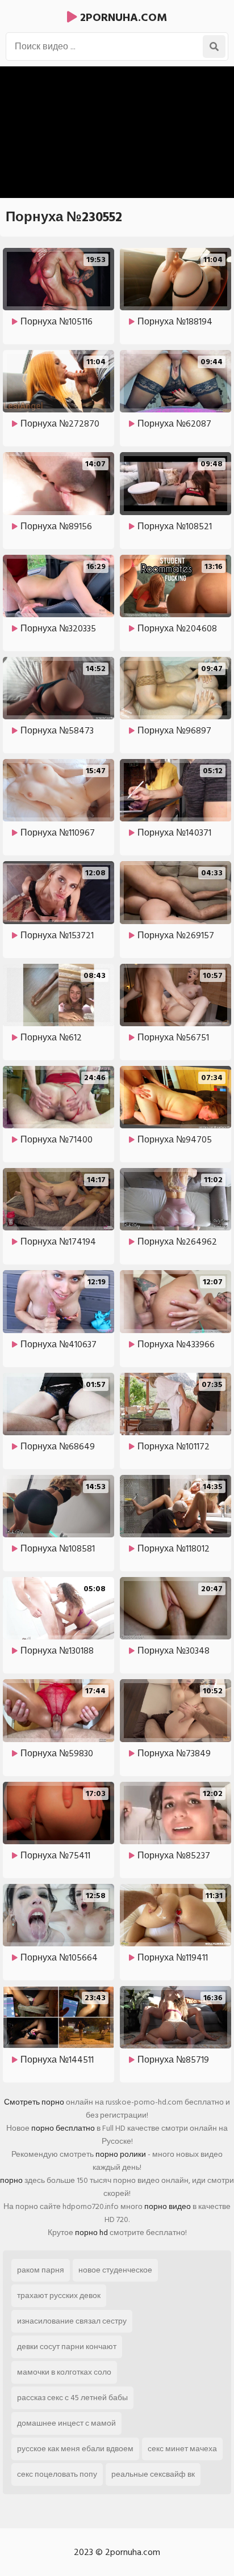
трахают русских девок (59, 2295)
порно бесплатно (63, 2128)
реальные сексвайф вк (153, 2474)
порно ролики (121, 2154)
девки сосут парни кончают (67, 2347)
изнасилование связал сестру (72, 2321)
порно (11, 2180)
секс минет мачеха (182, 2449)
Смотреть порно (34, 2102)
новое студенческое (115, 2270)
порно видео (168, 2206)
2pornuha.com (122, 18)
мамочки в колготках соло (64, 2372)
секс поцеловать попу (57, 2474)
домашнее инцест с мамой (66, 2423)
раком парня (41, 2270)
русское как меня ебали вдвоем (75, 2449)
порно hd (91, 2233)
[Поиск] (214, 47)
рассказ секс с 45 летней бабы (72, 2398)
